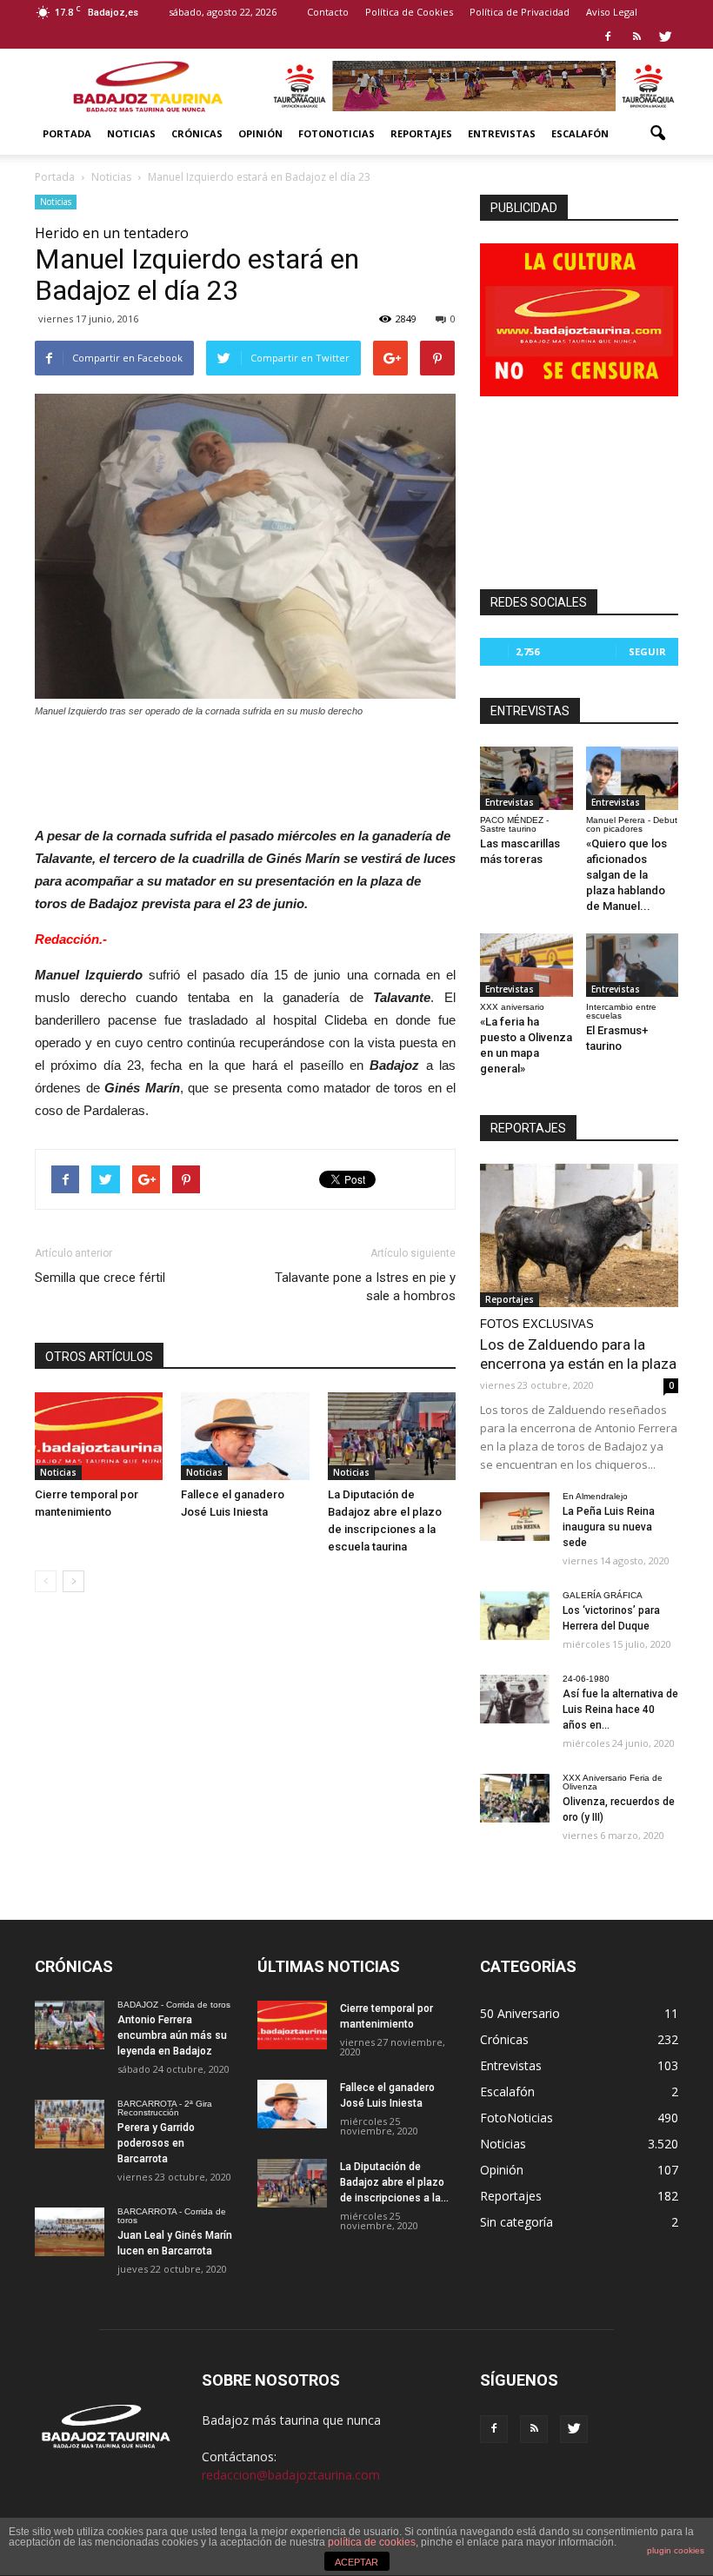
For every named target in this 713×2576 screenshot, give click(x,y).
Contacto (328, 12)
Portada (67, 133)
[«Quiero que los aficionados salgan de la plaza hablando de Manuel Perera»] (633, 778)
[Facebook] (608, 37)
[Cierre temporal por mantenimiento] (99, 1436)
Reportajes (421, 133)
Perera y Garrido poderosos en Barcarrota (156, 2143)
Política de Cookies (409, 12)
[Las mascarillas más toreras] (526, 778)
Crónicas (197, 133)
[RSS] (636, 37)
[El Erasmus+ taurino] (633, 965)
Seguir (647, 651)
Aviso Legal (612, 12)
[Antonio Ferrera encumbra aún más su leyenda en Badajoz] (70, 2025)
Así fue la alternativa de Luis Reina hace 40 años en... (620, 1710)
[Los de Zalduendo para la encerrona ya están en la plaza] (579, 1235)
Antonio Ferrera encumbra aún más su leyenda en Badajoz (172, 2035)
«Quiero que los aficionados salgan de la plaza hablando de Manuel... (626, 875)
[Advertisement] (245, 767)
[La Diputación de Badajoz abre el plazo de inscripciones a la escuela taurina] (392, 1436)
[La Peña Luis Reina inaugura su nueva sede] (515, 1517)
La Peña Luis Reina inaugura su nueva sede (609, 1527)
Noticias (131, 133)
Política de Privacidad (520, 12)
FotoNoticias (337, 133)
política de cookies (372, 2542)
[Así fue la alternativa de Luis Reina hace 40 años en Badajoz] (515, 1699)
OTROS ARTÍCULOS (99, 1357)
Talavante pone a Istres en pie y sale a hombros (365, 1287)
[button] (657, 134)
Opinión (260, 133)
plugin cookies (676, 2550)
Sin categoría (516, 2222)
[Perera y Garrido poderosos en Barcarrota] (70, 2124)
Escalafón (580, 133)
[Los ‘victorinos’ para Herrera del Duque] (515, 1616)
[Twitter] (665, 37)
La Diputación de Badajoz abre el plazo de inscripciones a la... (394, 2182)
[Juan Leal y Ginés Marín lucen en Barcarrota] (70, 2232)
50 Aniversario (520, 2013)
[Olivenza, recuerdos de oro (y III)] (515, 1798)
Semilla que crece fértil (100, 1278)
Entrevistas (502, 133)
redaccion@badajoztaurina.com (291, 2475)
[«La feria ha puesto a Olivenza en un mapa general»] (526, 965)
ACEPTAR (356, 2562)
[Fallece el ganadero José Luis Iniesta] (245, 1436)
